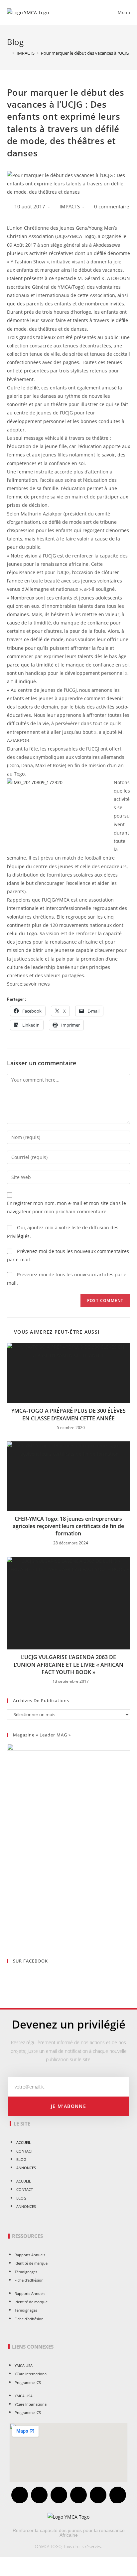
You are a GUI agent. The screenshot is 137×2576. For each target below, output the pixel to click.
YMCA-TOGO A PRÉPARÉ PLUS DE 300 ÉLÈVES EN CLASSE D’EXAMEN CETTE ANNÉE (68, 1414)
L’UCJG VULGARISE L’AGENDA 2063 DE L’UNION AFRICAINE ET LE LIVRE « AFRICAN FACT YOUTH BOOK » (68, 1665)
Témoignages (26, 2272)
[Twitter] (39, 2495)
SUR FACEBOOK (30, 1961)
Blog (21, 2159)
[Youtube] (59, 2495)
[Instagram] (78, 2495)
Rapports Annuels (30, 2255)
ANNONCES (26, 2168)
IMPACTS (70, 207)
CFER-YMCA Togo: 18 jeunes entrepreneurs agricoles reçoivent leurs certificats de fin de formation (68, 1526)
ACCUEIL (24, 2142)
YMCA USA (24, 2365)
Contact (25, 2151)
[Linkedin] (98, 2495)
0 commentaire (112, 207)
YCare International (31, 2374)
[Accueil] (9, 53)
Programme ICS (28, 2382)
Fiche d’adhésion (29, 2280)
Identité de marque (31, 2263)
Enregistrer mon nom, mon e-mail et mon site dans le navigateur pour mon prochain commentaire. (67, 1207)
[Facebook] (20, 2495)
